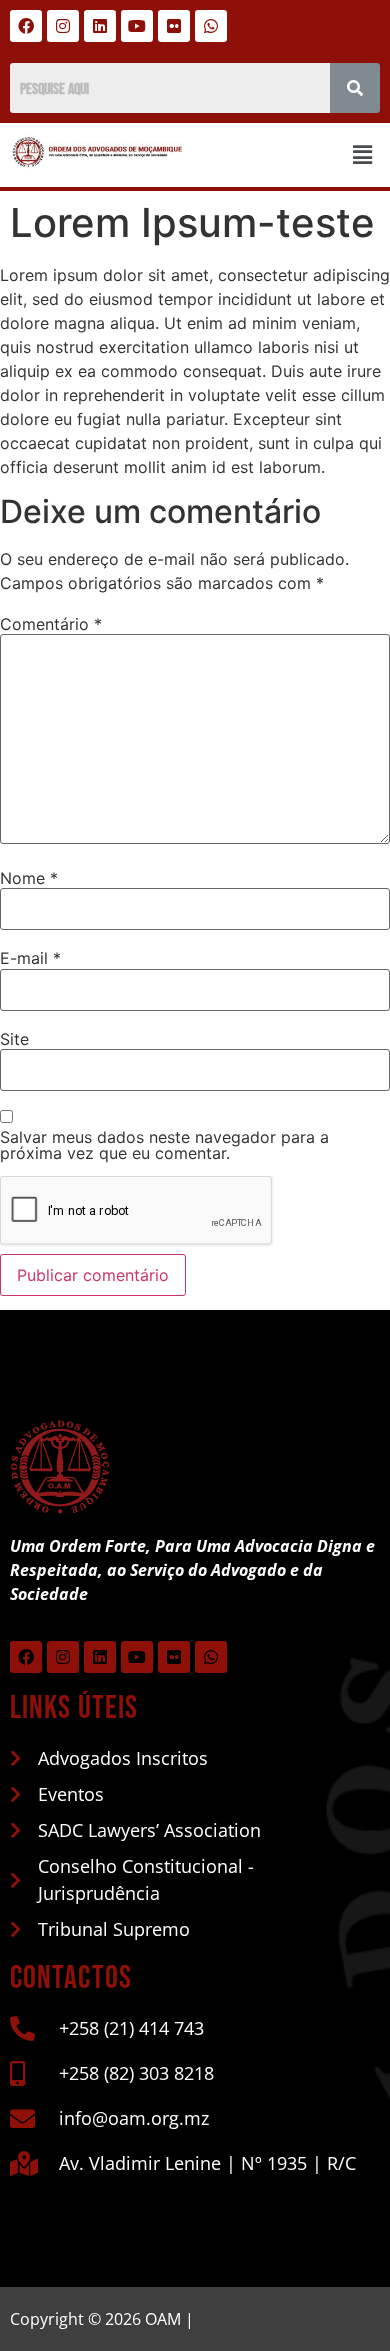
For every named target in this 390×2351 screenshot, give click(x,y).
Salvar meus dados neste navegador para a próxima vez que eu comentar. (164, 1145)
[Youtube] (137, 26)
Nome (29, 878)
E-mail (30, 958)
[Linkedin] (100, 26)
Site (14, 1039)
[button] (363, 154)
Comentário (51, 624)
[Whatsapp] (211, 26)
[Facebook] (26, 26)
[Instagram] (63, 26)
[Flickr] (174, 26)
